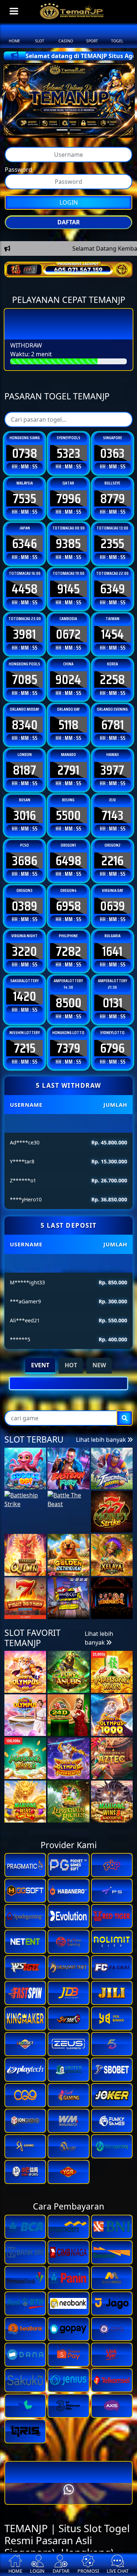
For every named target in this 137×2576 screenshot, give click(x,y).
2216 (112, 903)
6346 (24, 586)
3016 (25, 857)
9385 (68, 586)
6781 (113, 767)
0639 (113, 948)
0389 (24, 948)
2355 (112, 586)
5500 (68, 857)
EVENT (40, 1407)
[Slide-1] (75, 130)
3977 (112, 812)
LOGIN (69, 206)
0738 (25, 495)
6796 (112, 1090)
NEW (99, 1407)
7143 (113, 857)
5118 (68, 767)
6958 (68, 948)
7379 (68, 1090)
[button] (60, 1504)
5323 (68, 495)
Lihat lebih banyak (102, 1566)
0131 (113, 1045)
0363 (112, 495)
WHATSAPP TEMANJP (69, 252)
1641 (112, 993)
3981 (24, 676)
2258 (112, 721)
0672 (68, 676)
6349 (113, 631)
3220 (24, 993)
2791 (68, 812)
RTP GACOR (68, 271)
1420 (25, 1038)
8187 (24, 812)
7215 (25, 1090)
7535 (24, 540)
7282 (68, 993)
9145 (68, 631)
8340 (25, 767)
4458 (25, 631)
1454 (113, 676)
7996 (68, 540)
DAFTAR (69, 226)
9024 (68, 721)
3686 (25, 903)
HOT (71, 1407)
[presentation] (59, 1490)
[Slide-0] (62, 130)
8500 (68, 1045)
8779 (113, 540)
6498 (68, 903)
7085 (25, 721)
